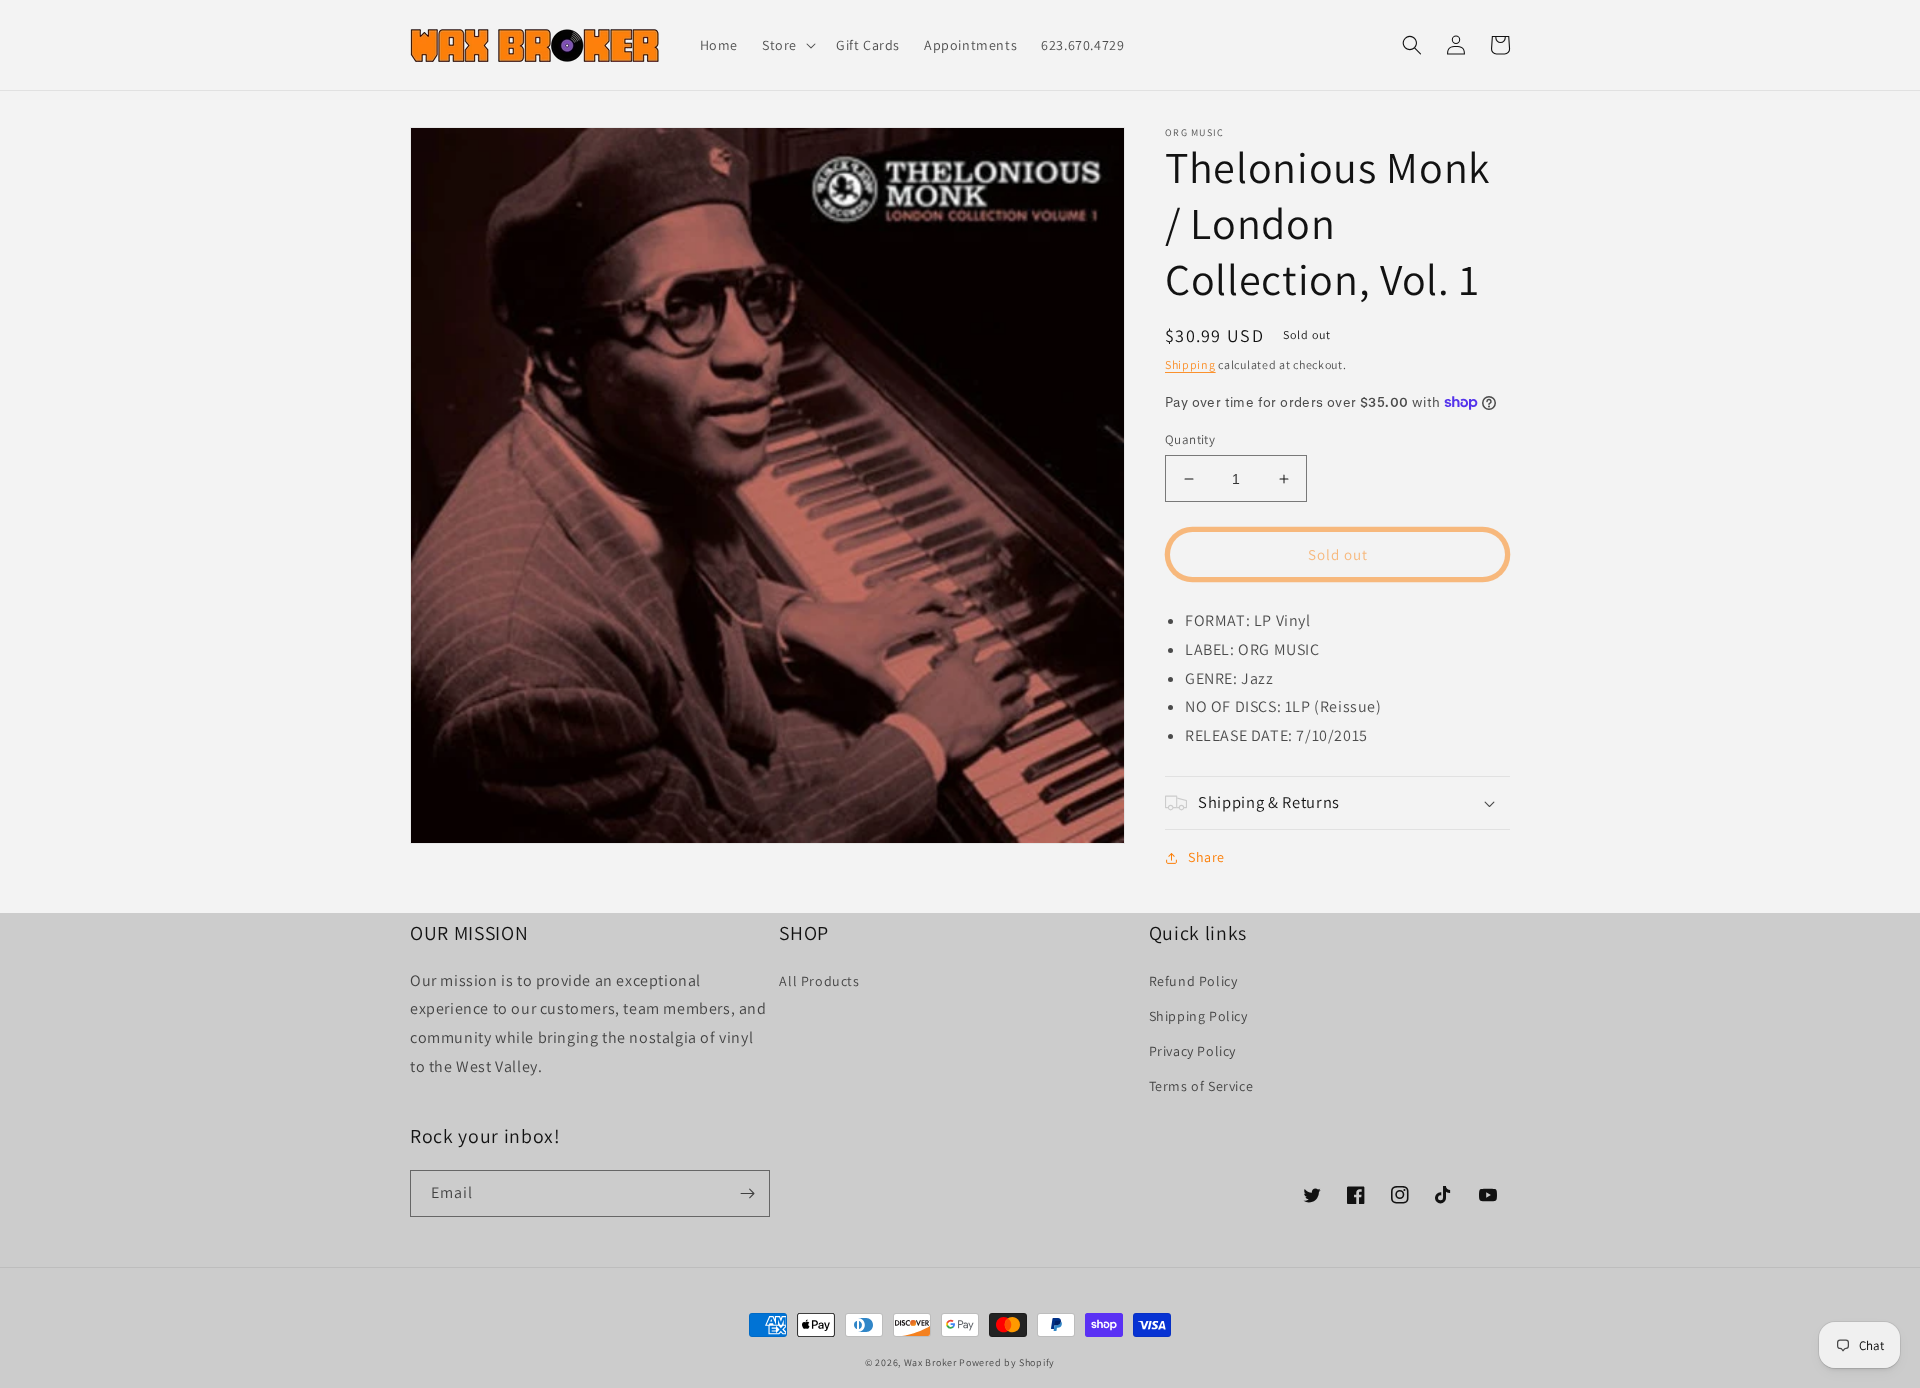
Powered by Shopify (1007, 1362)
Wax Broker (930, 1362)
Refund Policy (1193, 981)
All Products (819, 981)
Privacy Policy (1192, 1051)
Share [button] (1206, 857)
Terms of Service (1201, 1086)
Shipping (1190, 364)
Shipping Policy (1198, 1016)
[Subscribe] (747, 1193)
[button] (787, 45)
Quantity (1190, 439)
